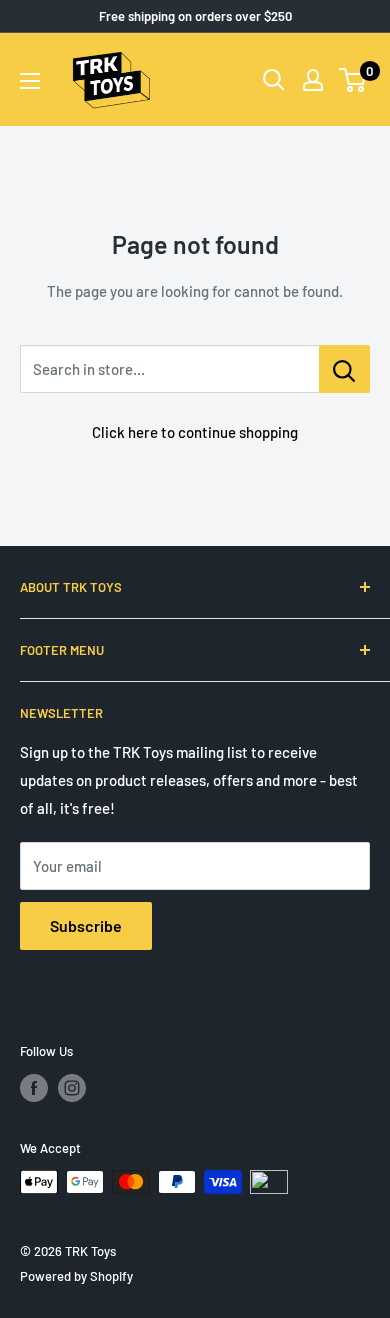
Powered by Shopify (76, 1276)
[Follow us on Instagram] (72, 1088)
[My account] (313, 80)
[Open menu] (30, 81)
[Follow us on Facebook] (34, 1088)
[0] (353, 80)
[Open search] (274, 80)
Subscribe (86, 925)
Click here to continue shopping (195, 432)
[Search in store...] (344, 369)
